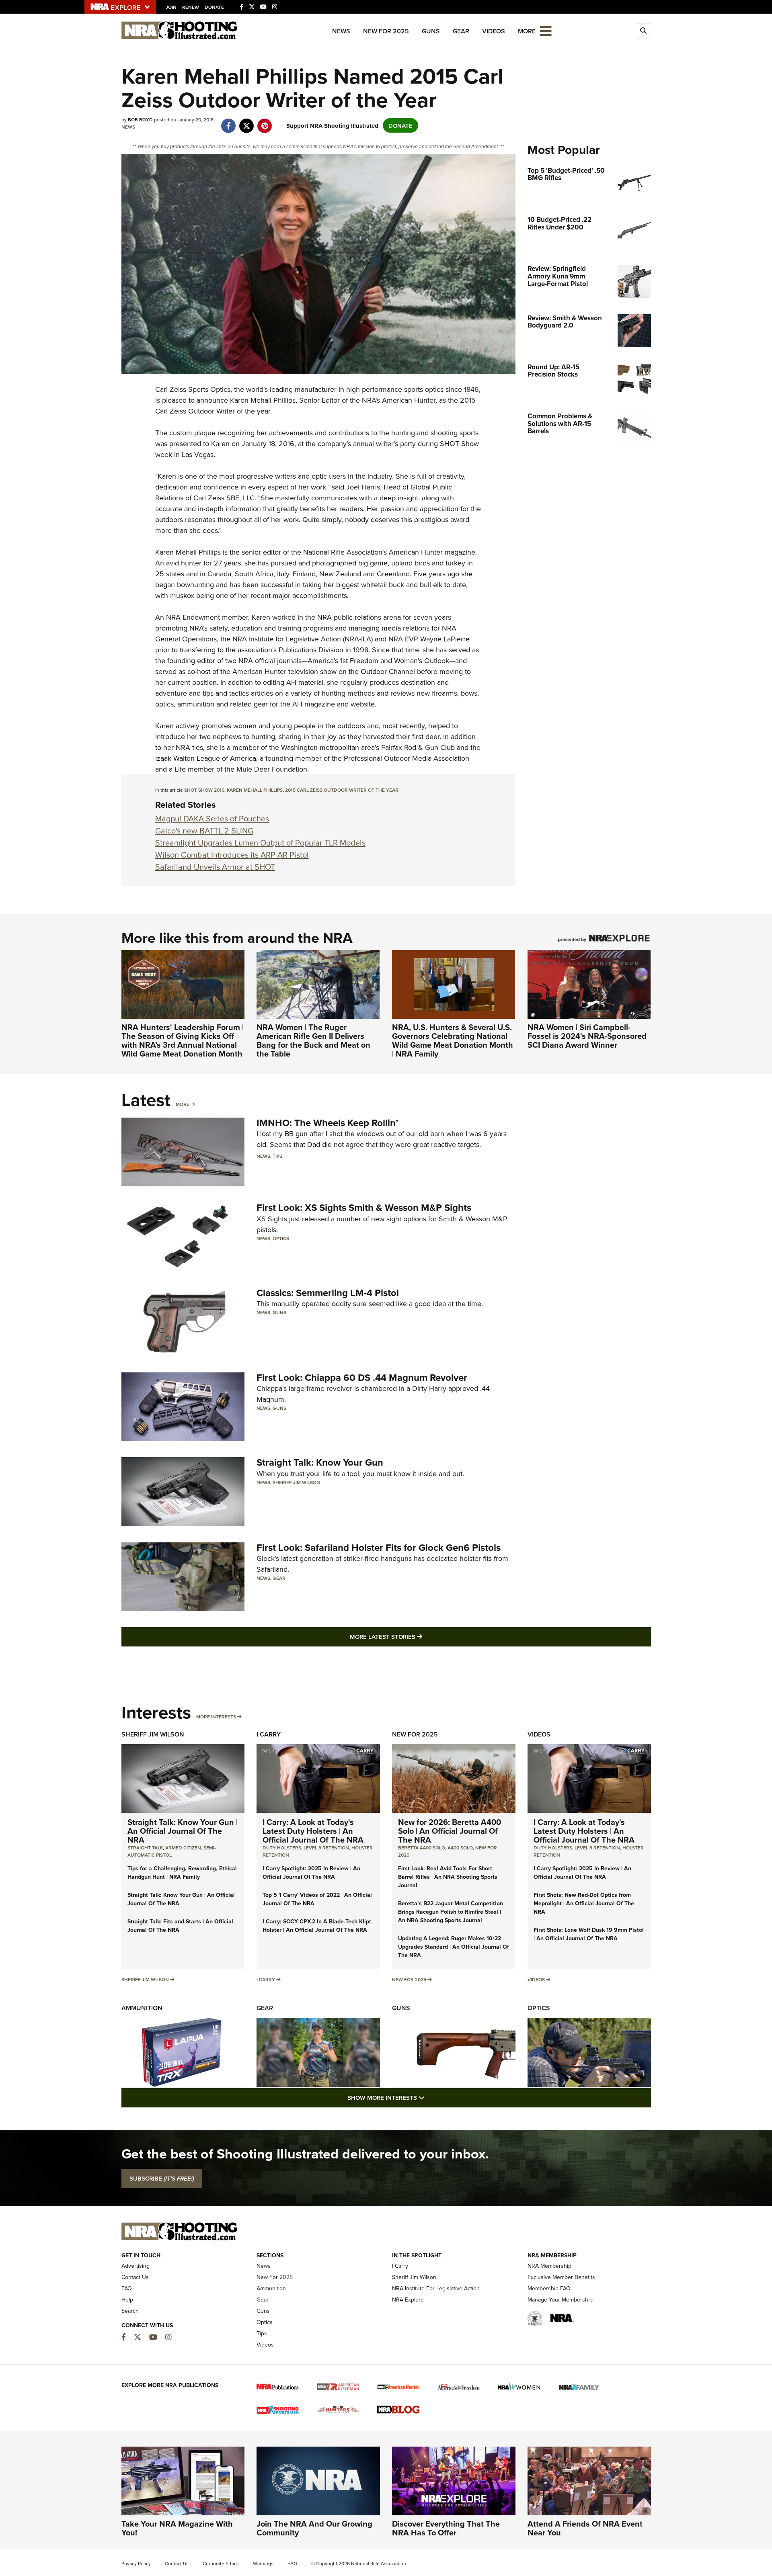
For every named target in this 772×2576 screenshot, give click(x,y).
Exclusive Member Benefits (561, 2277)
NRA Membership (549, 2266)
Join (171, 7)
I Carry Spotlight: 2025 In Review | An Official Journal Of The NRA (311, 1873)
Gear (461, 31)
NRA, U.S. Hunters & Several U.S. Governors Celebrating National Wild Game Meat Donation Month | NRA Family (453, 1040)
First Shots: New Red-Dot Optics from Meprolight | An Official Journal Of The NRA (584, 1903)
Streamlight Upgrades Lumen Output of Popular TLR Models (260, 843)
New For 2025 (386, 31)
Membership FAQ (549, 2288)
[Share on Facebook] (229, 122)
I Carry (269, 1734)
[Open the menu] (546, 30)
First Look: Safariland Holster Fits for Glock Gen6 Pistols (379, 1547)
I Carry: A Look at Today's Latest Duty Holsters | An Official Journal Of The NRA (313, 1831)
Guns (431, 31)
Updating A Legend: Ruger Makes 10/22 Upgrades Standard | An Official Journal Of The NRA (454, 1947)
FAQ (127, 2288)
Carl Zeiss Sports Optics (193, 389)
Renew (191, 7)
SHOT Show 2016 (204, 790)
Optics (281, 1238)
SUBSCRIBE (162, 2179)
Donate (214, 7)
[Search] (643, 31)
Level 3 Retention (326, 1848)
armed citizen (183, 1848)
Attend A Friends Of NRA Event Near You (585, 2528)
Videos (494, 31)
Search (130, 2311)
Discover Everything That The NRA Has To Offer (446, 2528)
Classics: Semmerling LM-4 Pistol (328, 1293)
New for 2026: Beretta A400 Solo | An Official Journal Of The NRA (450, 1831)
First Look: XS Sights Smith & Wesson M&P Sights (364, 1207)
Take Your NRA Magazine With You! (177, 2528)
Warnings (263, 2563)
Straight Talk (145, 1848)
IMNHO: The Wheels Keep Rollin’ (327, 1123)
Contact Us (135, 2277)
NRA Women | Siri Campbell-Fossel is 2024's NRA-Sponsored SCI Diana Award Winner (587, 1036)
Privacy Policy (136, 2563)
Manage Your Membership (560, 2300)
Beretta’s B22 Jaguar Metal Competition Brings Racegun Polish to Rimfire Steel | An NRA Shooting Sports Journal (451, 1912)
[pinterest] (265, 122)
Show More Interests (429, 2097)
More (183, 1104)
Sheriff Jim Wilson (296, 1482)
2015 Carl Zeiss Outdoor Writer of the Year (342, 790)
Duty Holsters (282, 1848)
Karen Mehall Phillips (255, 790)
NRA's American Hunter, (399, 400)
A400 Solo (460, 1848)
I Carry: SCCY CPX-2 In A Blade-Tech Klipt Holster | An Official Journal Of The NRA (317, 1926)
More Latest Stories (419, 1636)
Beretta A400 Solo (422, 1848)
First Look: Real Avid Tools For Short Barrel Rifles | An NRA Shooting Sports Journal (448, 1877)
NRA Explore (408, 2300)
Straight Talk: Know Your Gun (320, 1462)
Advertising (136, 2266)
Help (127, 2300)
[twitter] (247, 122)
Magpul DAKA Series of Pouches (212, 818)
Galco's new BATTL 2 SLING (204, 830)
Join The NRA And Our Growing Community (314, 2528)
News (341, 31)
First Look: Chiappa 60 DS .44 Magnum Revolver (362, 1377)
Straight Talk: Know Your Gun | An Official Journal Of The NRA (183, 1831)
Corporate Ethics (221, 2563)
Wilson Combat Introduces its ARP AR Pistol (232, 855)
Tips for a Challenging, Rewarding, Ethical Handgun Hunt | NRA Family (182, 1873)
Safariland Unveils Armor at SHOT (215, 867)
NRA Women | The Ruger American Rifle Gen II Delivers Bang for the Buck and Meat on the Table (313, 1040)
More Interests (216, 1717)
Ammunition (142, 2008)
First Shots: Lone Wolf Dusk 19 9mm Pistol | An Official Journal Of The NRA (589, 1934)
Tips (277, 1156)
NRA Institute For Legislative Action (436, 2288)
